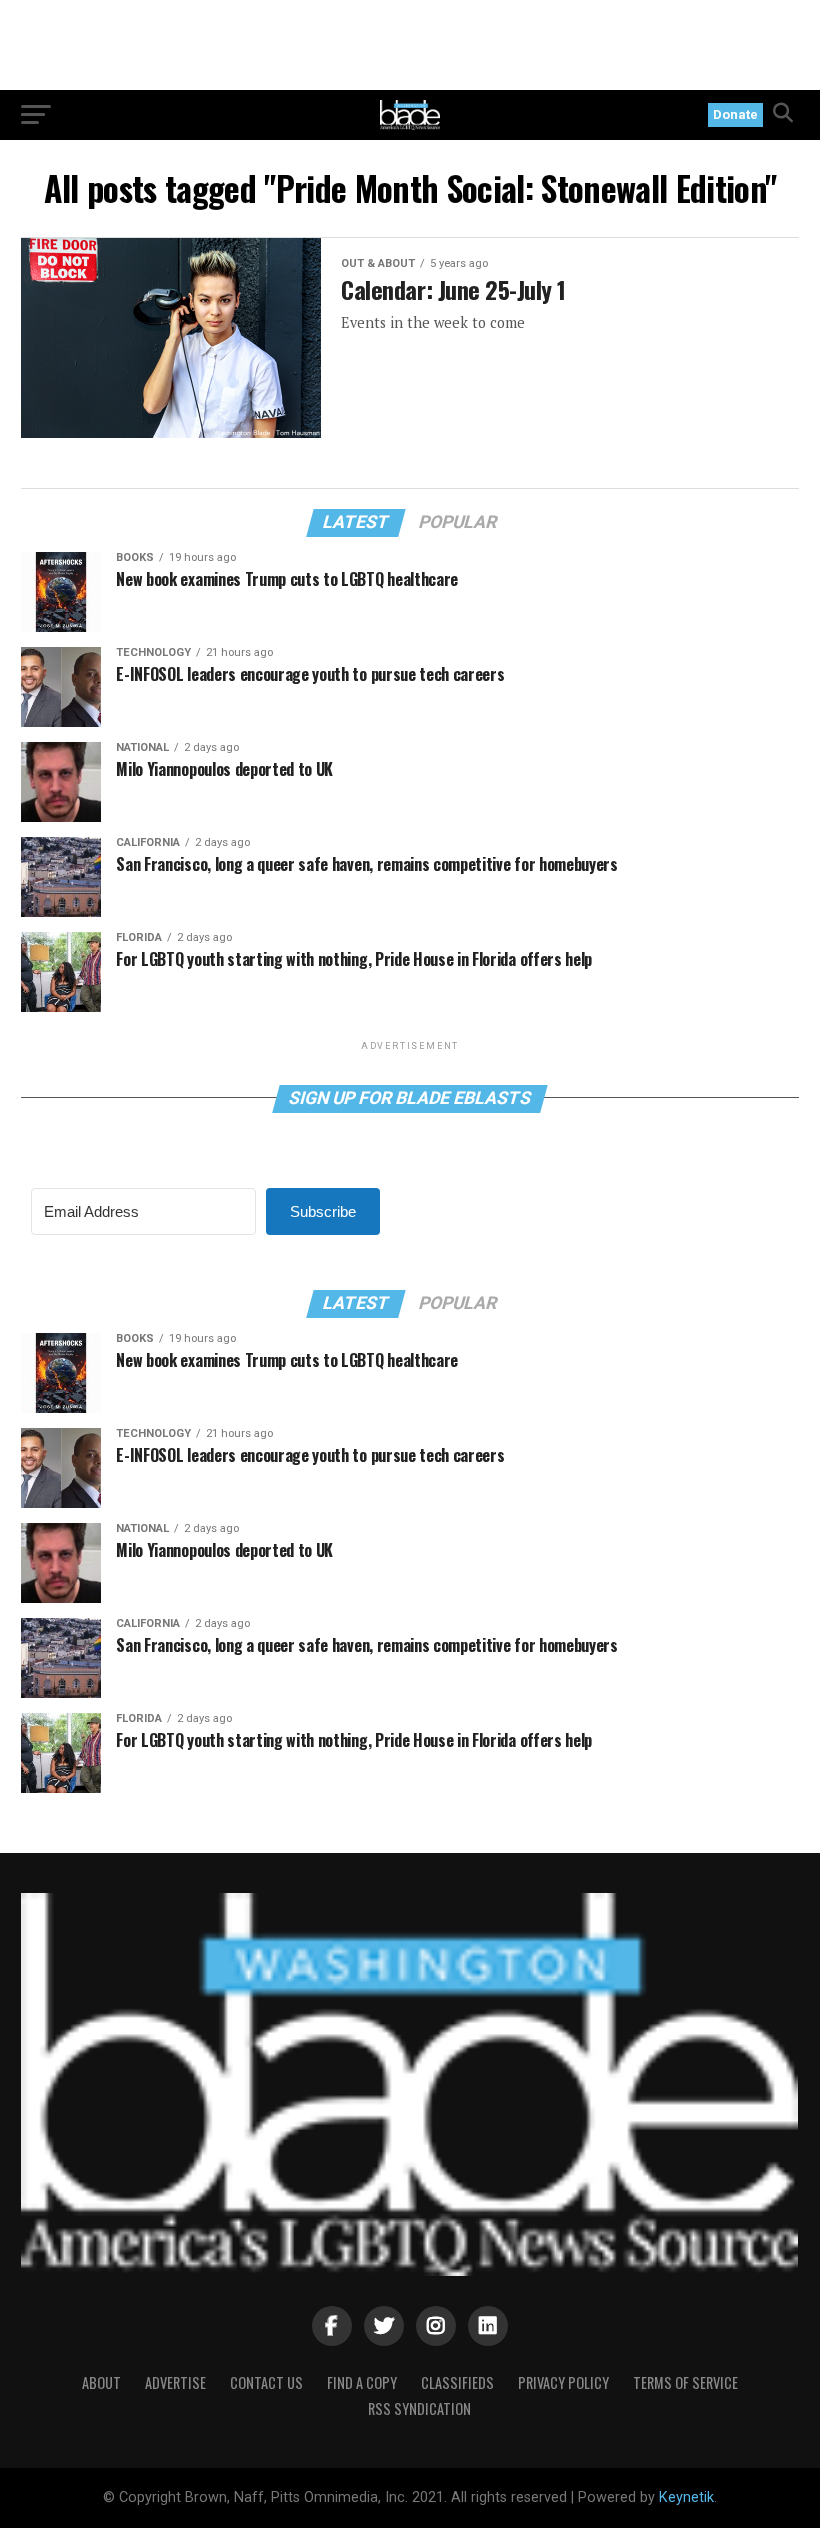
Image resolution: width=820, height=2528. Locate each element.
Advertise (175, 2382)
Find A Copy (362, 2382)
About (101, 2382)
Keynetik (686, 2497)
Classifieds (457, 2382)
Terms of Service (685, 2382)
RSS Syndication (419, 2408)
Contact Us (266, 2382)
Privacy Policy (563, 2382)
